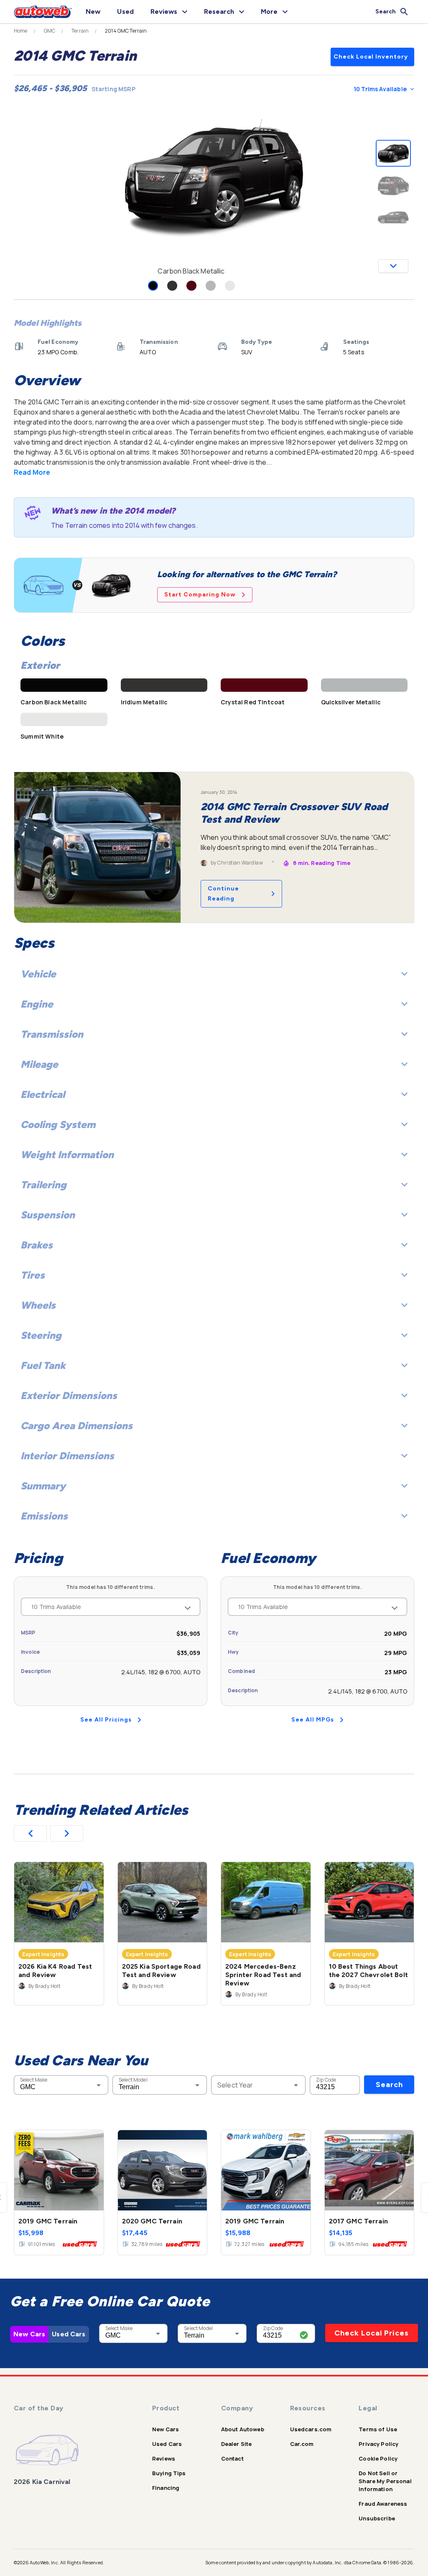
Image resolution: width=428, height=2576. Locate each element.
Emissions (44, 1516)
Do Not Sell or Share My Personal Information (385, 2481)
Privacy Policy (378, 2444)
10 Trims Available (380, 89)
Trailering (43, 1185)
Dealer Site (237, 2444)
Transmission (52, 1034)
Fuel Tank (43, 1365)
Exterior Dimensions (69, 1395)
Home (21, 31)
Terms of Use (378, 2429)
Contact (232, 2458)
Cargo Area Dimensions (76, 1426)
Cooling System (58, 1124)
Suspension (48, 1215)
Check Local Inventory (371, 57)
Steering (41, 1335)
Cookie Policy (378, 2458)
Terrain (80, 31)
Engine (37, 1004)
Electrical (43, 1094)
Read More (32, 472)
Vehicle (38, 974)
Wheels (38, 1305)
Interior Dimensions (67, 1456)
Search (389, 2085)
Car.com (302, 2444)
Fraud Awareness (383, 2504)
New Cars (29, 2334)
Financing (166, 2488)
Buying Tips (169, 2473)
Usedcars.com (311, 2429)
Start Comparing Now (200, 595)
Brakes (37, 1245)
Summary (43, 1486)
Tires (33, 1275)
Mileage (39, 1064)
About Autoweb (243, 2429)
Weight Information (67, 1155)
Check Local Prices (372, 2333)
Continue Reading (223, 894)
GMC (50, 31)
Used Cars (69, 2334)
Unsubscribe (377, 2518)
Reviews (164, 2458)
